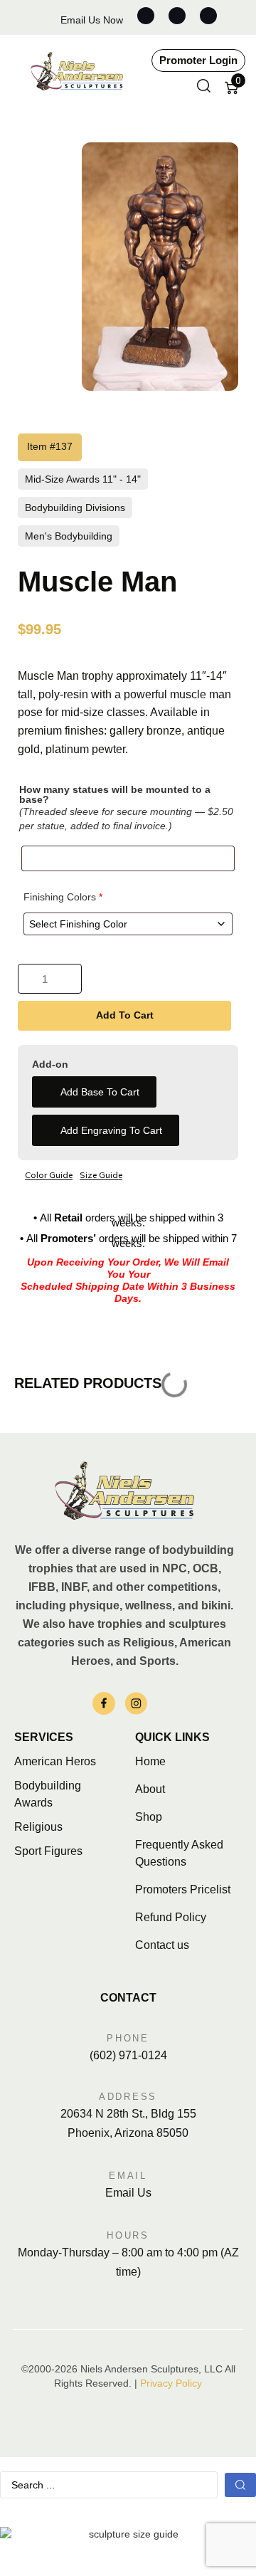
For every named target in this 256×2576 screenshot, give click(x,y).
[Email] (128, 2155)
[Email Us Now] (47, 17)
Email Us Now (92, 20)
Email (128, 2176)
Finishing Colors (63, 897)
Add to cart (125, 1015)
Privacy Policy (171, 2383)
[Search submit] (240, 2485)
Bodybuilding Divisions (75, 508)
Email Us (128, 2193)
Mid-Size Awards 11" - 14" (83, 479)
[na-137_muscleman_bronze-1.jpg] (160, 267)
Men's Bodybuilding (69, 536)
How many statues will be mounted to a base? (115, 794)
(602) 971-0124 (128, 2055)
